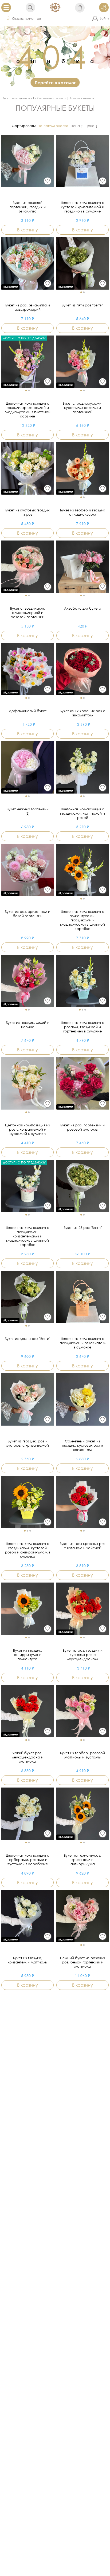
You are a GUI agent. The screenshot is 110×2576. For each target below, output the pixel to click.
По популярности (53, 126)
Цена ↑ (77, 126)
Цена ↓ (91, 126)
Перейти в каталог (55, 83)
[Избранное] (48, 181)
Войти (104, 18)
